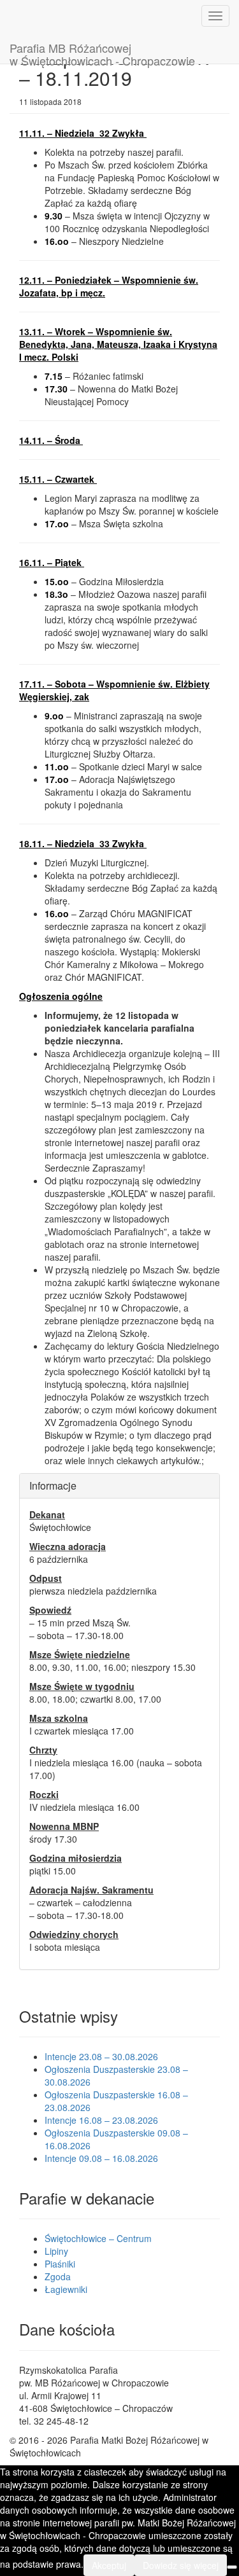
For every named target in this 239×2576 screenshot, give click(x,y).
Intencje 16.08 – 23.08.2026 (101, 2120)
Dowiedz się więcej (181, 2565)
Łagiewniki (66, 2289)
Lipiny (56, 2251)
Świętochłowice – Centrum (98, 2238)
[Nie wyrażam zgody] (232, 2567)
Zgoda (58, 2276)
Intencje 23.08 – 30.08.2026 (101, 2056)
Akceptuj (109, 2565)
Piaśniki (60, 2264)
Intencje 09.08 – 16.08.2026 (101, 2158)
